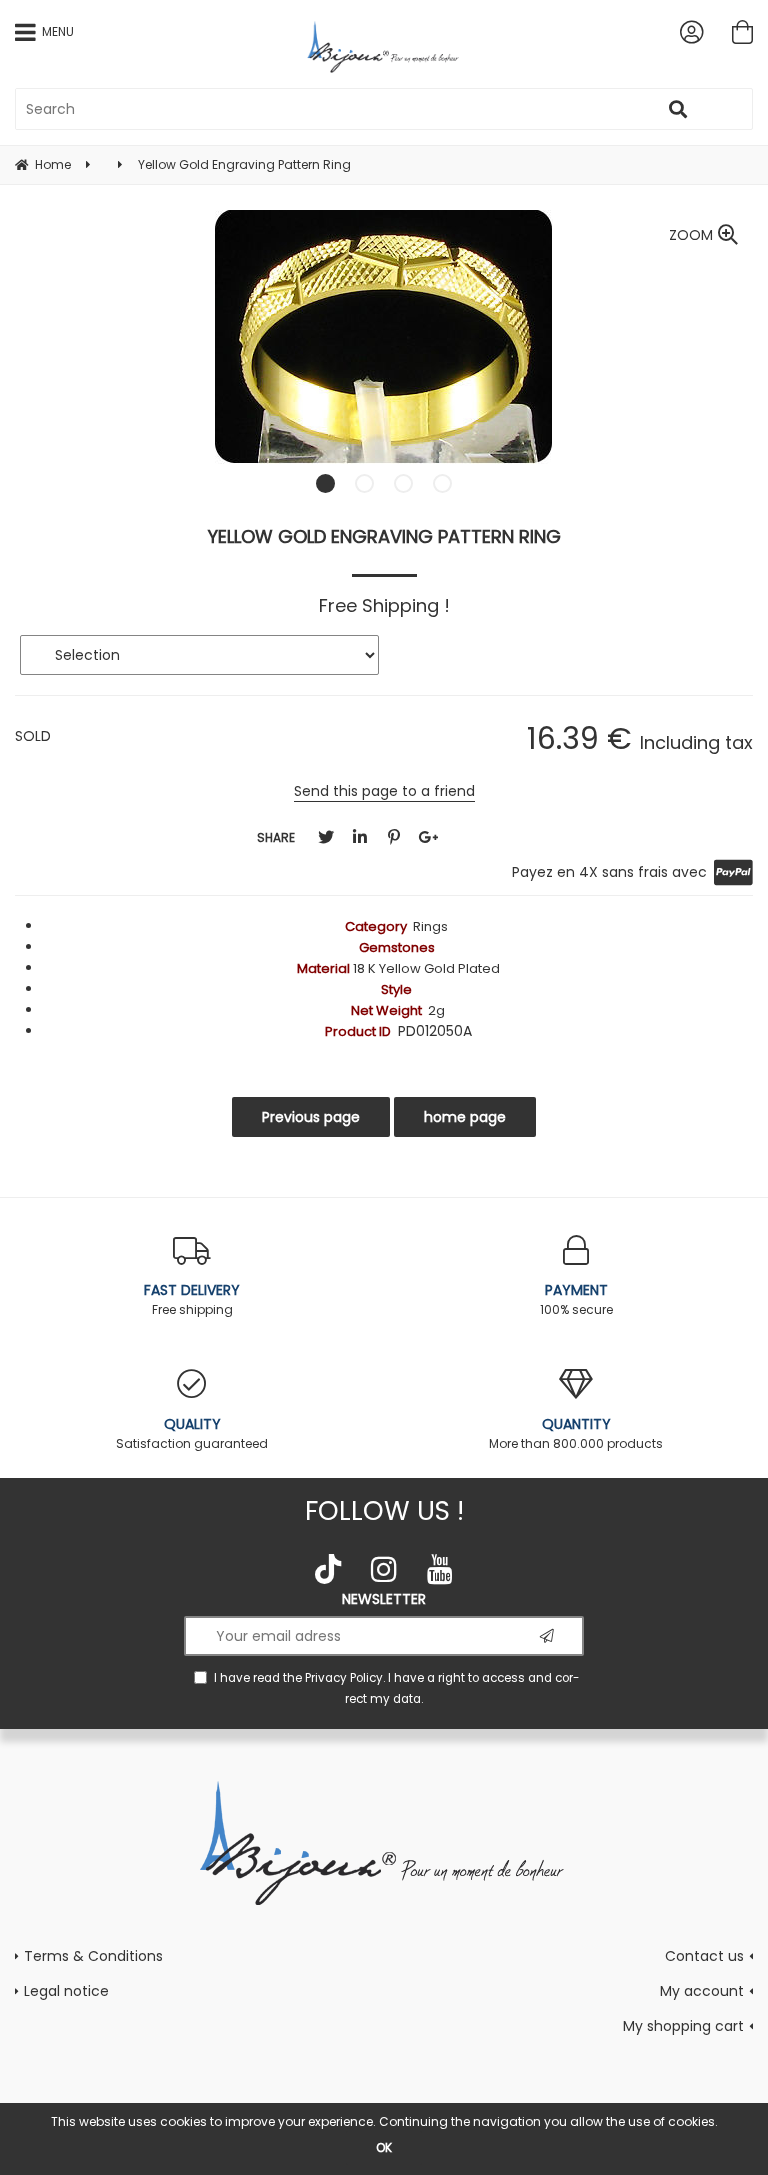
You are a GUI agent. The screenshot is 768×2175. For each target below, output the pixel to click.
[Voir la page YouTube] (440, 1569)
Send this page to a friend (384, 791)
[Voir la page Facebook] (328, 1569)
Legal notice (66, 1991)
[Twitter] (326, 837)
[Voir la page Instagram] (384, 1569)
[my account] (691, 32)
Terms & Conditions (93, 1956)
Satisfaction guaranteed (192, 1433)
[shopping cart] (742, 32)
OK (384, 2147)
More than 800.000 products (576, 1433)
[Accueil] (384, 1841)
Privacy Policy (344, 1678)
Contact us (704, 1956)
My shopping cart (683, 2026)
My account (702, 1991)
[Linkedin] (360, 837)
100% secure (576, 1299)
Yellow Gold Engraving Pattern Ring (384, 536)
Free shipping (192, 1299)
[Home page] (384, 46)
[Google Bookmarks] (428, 837)
